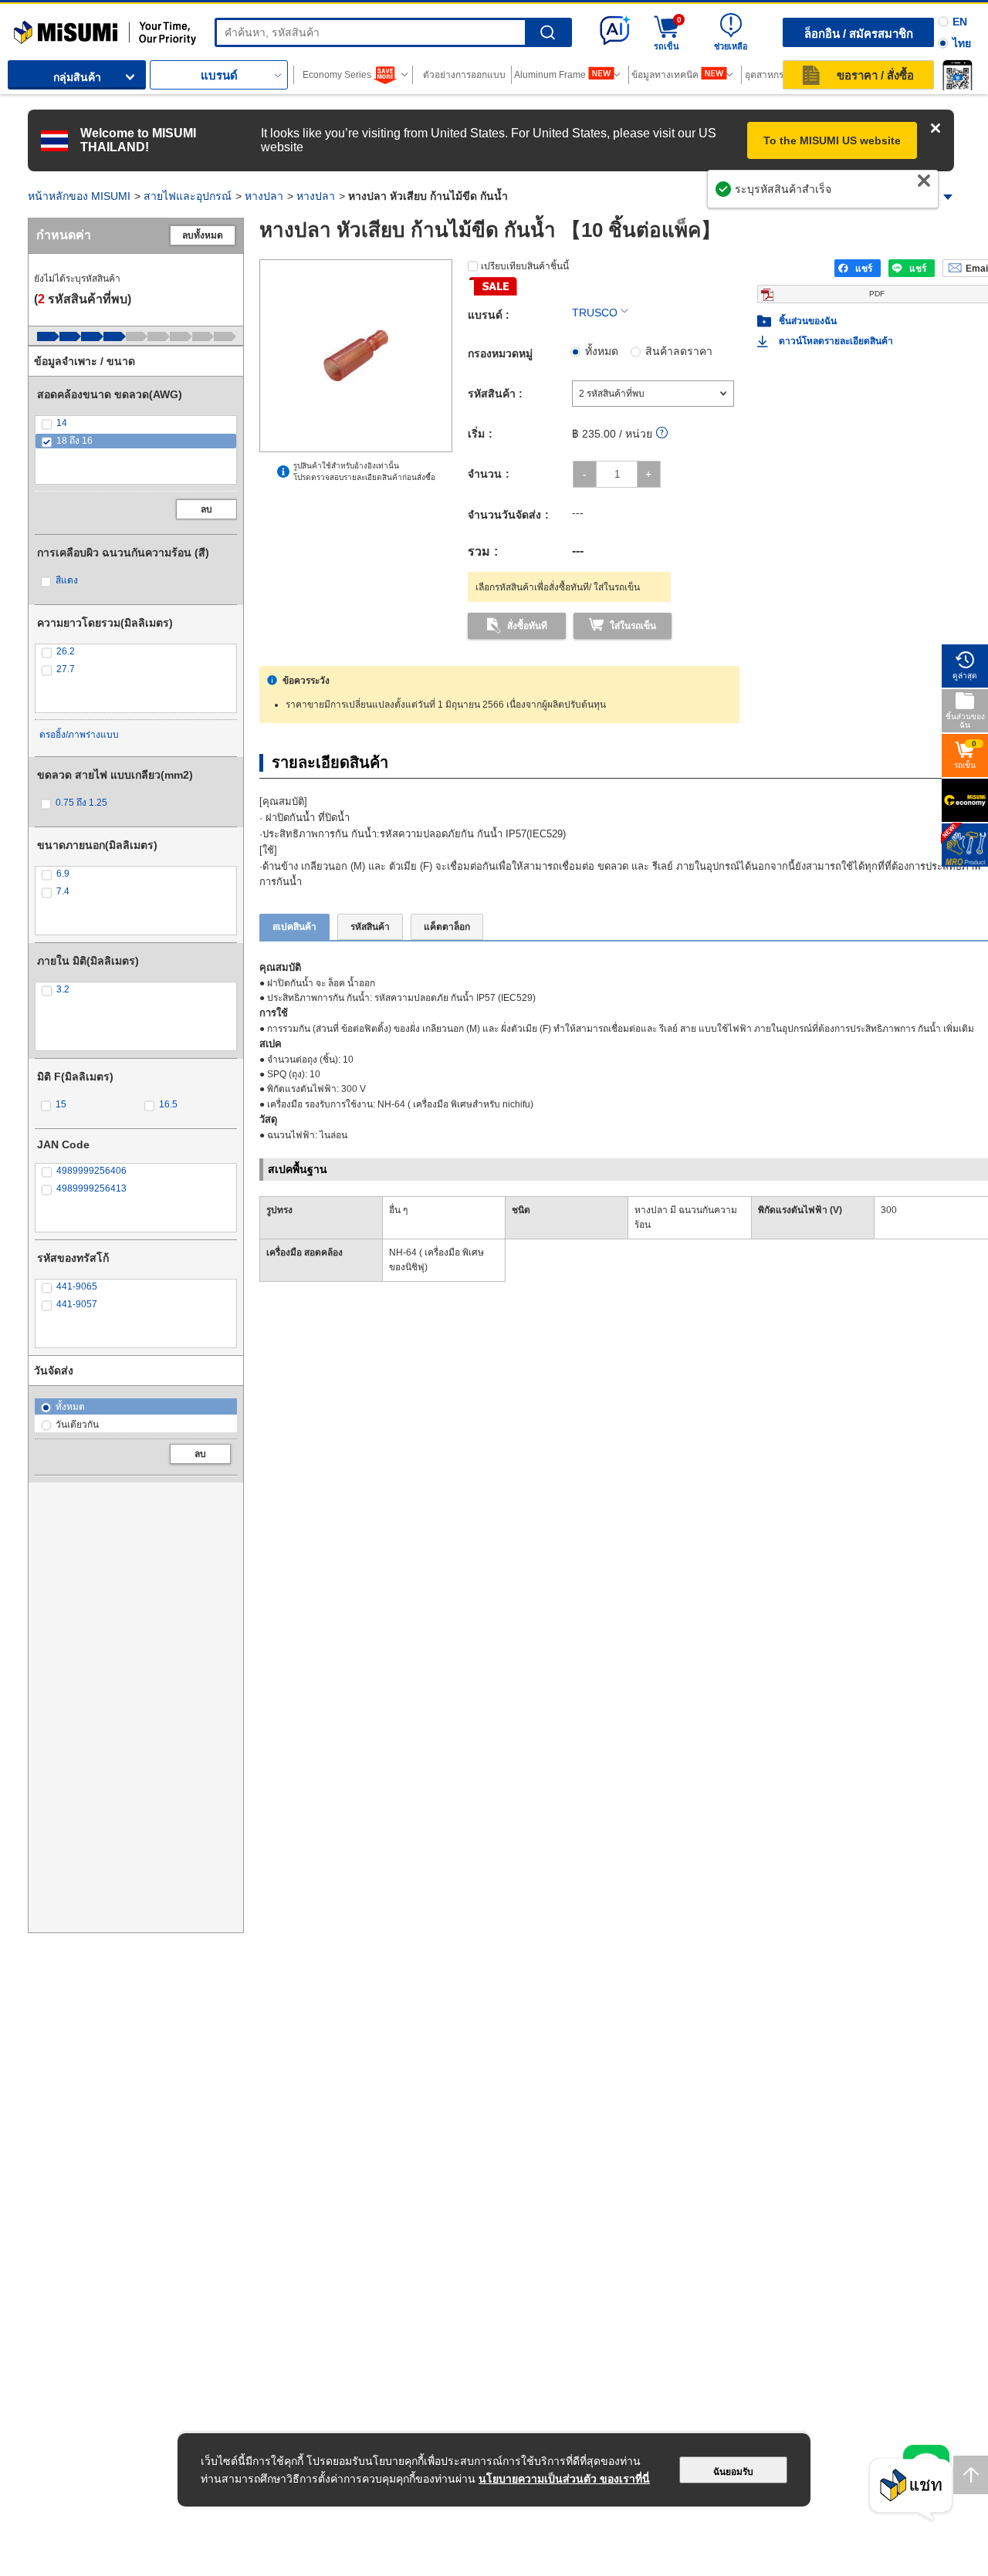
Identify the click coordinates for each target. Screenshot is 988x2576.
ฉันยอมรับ (733, 2472)
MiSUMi (27, 27)
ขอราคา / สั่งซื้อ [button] (875, 75)
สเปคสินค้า (294, 927)
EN (960, 22)
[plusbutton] (649, 474)
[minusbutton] (585, 474)
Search (548, 33)
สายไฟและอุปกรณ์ (188, 196)
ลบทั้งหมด (203, 235)
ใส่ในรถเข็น (633, 626)
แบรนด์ (219, 75)
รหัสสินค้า (370, 927)
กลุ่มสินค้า (77, 77)
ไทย (962, 43)
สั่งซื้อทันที (527, 626)
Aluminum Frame (550, 75)
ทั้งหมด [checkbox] (602, 351)
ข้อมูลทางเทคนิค (665, 75)
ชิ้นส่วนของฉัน (808, 321)
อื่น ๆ (398, 1210)
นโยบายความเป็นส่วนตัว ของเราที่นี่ (564, 2479)
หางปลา (264, 196)
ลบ (206, 509)
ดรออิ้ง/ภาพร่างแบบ (79, 735)
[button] (957, 75)
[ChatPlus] (911, 2490)
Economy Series (337, 75)
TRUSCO (595, 313)
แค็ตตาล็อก (447, 927)
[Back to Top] (971, 2475)
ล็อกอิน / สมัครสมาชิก (859, 34)
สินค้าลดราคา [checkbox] (679, 351)
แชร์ (864, 269)
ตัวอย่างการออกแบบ (464, 75)
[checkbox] (136, 423)
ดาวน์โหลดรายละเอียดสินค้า (836, 341)
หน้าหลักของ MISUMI (79, 196)
